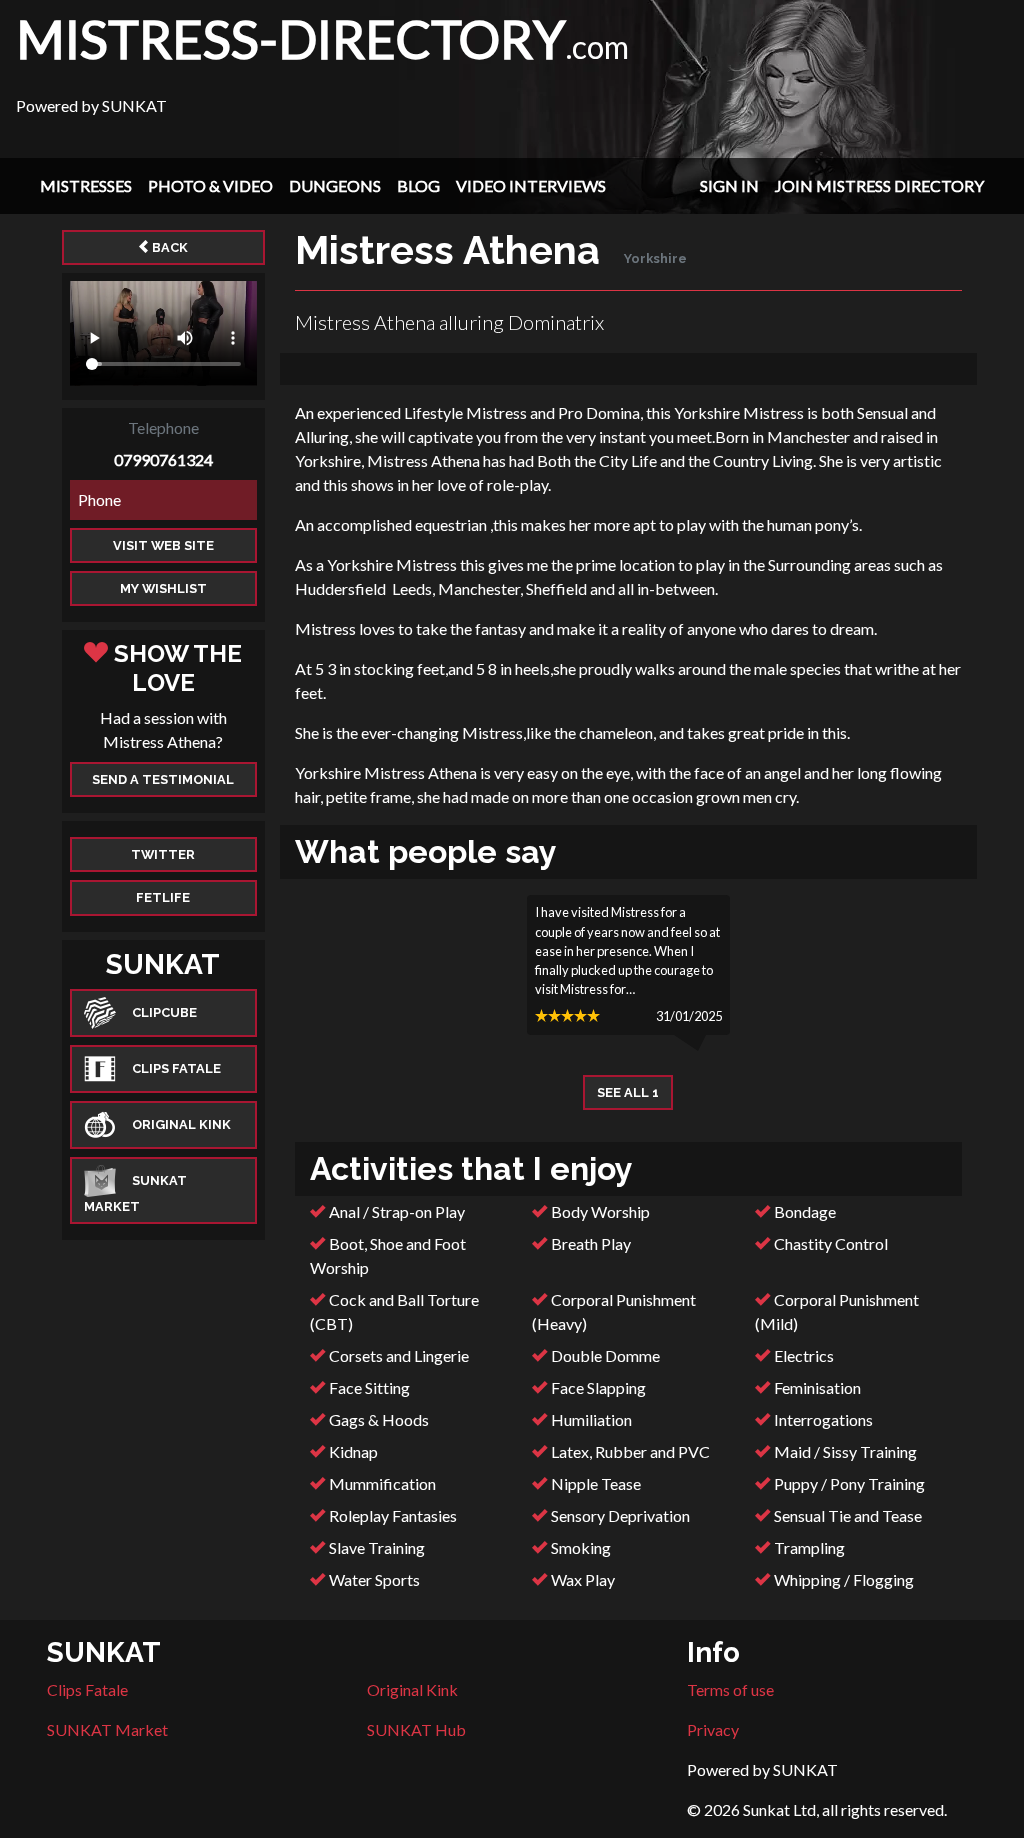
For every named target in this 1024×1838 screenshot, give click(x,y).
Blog (418, 185)
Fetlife (163, 897)
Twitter (163, 854)
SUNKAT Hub (416, 1729)
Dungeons (335, 185)
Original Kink (412, 1689)
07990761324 (163, 459)
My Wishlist (163, 588)
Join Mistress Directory (879, 185)
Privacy (713, 1729)
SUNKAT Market (107, 1729)
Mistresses (86, 185)
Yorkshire (655, 258)
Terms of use (730, 1689)
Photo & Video (210, 185)
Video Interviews (531, 185)
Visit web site (163, 545)
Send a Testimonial (163, 779)
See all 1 (628, 1092)
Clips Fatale (87, 1689)
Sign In (729, 185)
